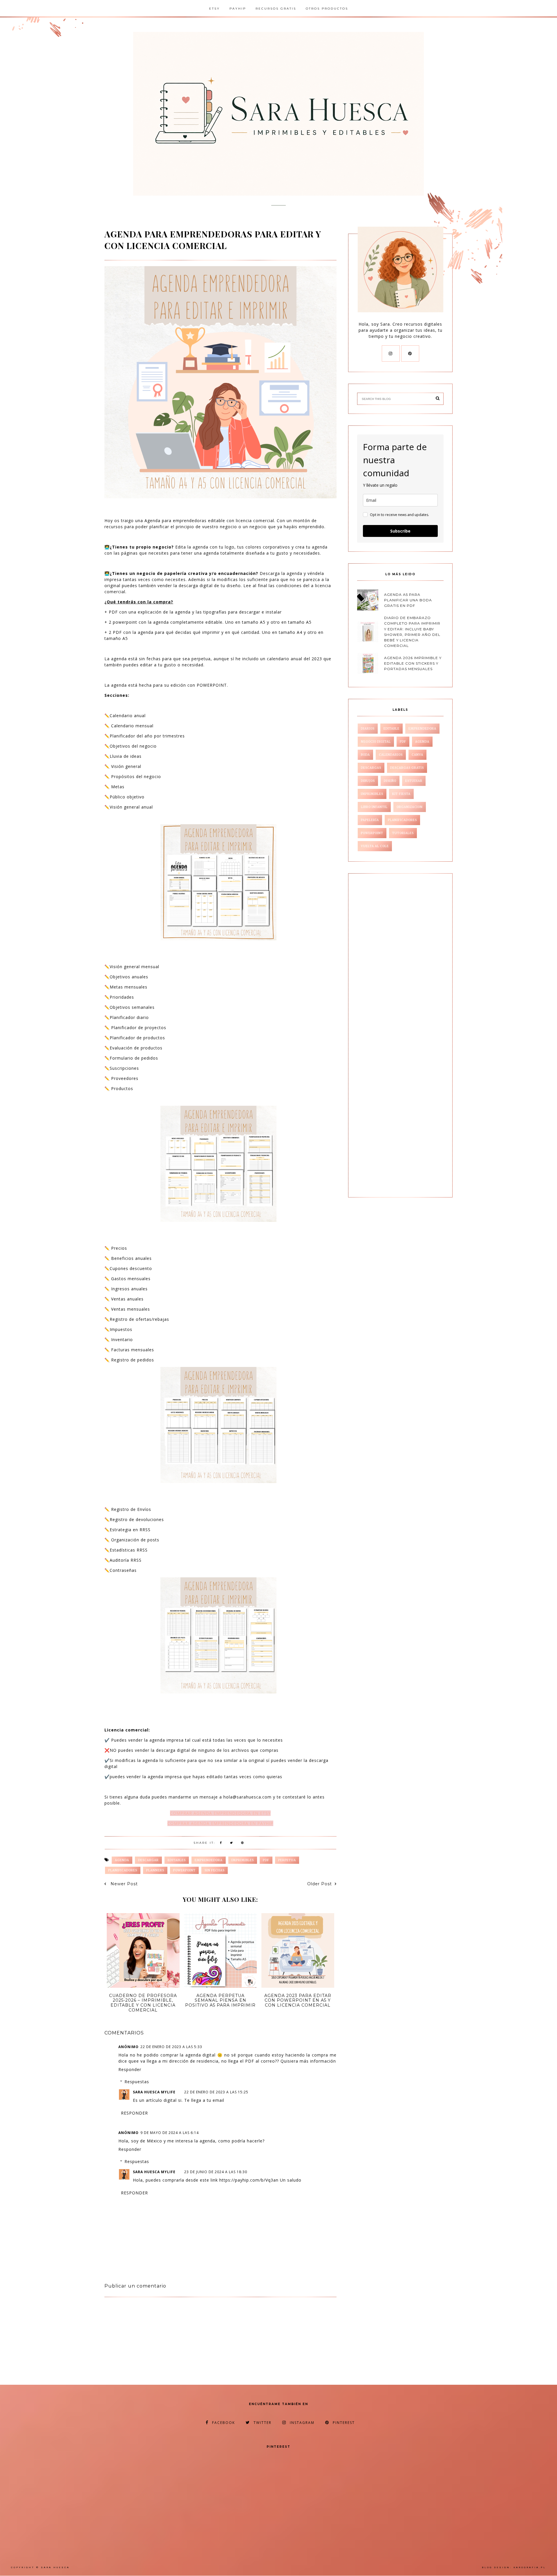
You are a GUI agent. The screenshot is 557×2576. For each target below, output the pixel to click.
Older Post (320, 1884)
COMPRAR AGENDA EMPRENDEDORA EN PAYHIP (220, 1823)
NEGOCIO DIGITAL (376, 742)
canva (417, 755)
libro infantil (374, 807)
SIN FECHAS (215, 1870)
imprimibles (243, 1860)
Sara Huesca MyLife (154, 2092)
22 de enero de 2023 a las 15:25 (216, 2092)
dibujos (368, 781)
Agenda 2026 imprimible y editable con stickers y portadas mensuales (413, 663)
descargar (148, 1860)
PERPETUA (287, 1860)
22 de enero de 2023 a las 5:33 (171, 2047)
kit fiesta (401, 794)
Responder (130, 2069)
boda (365, 755)
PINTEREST (344, 2423)
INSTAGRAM (302, 2423)
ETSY (215, 9)
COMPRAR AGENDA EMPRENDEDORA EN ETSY (220, 1813)
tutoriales (403, 833)
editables (177, 1860)
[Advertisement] (153, 2343)
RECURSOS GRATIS (276, 9)
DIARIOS (368, 729)
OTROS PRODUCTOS (327, 9)
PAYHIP (238, 9)
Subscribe (400, 531)
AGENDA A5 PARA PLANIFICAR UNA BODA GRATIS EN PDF (408, 600)
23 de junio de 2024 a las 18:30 (216, 2172)
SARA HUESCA (55, 2567)
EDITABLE (391, 729)
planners (155, 1870)
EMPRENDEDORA (209, 1860)
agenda (122, 1860)
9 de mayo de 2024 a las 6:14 (170, 2133)
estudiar (414, 781)
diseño (390, 781)
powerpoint (184, 1870)
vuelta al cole (375, 846)
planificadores (123, 1870)
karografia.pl (530, 2567)
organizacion (410, 807)
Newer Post (123, 1884)
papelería (370, 820)
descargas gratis (407, 768)
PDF (266, 1860)
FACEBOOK (224, 2423)
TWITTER (263, 2423)
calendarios (391, 755)
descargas (371, 768)
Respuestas (137, 2082)
